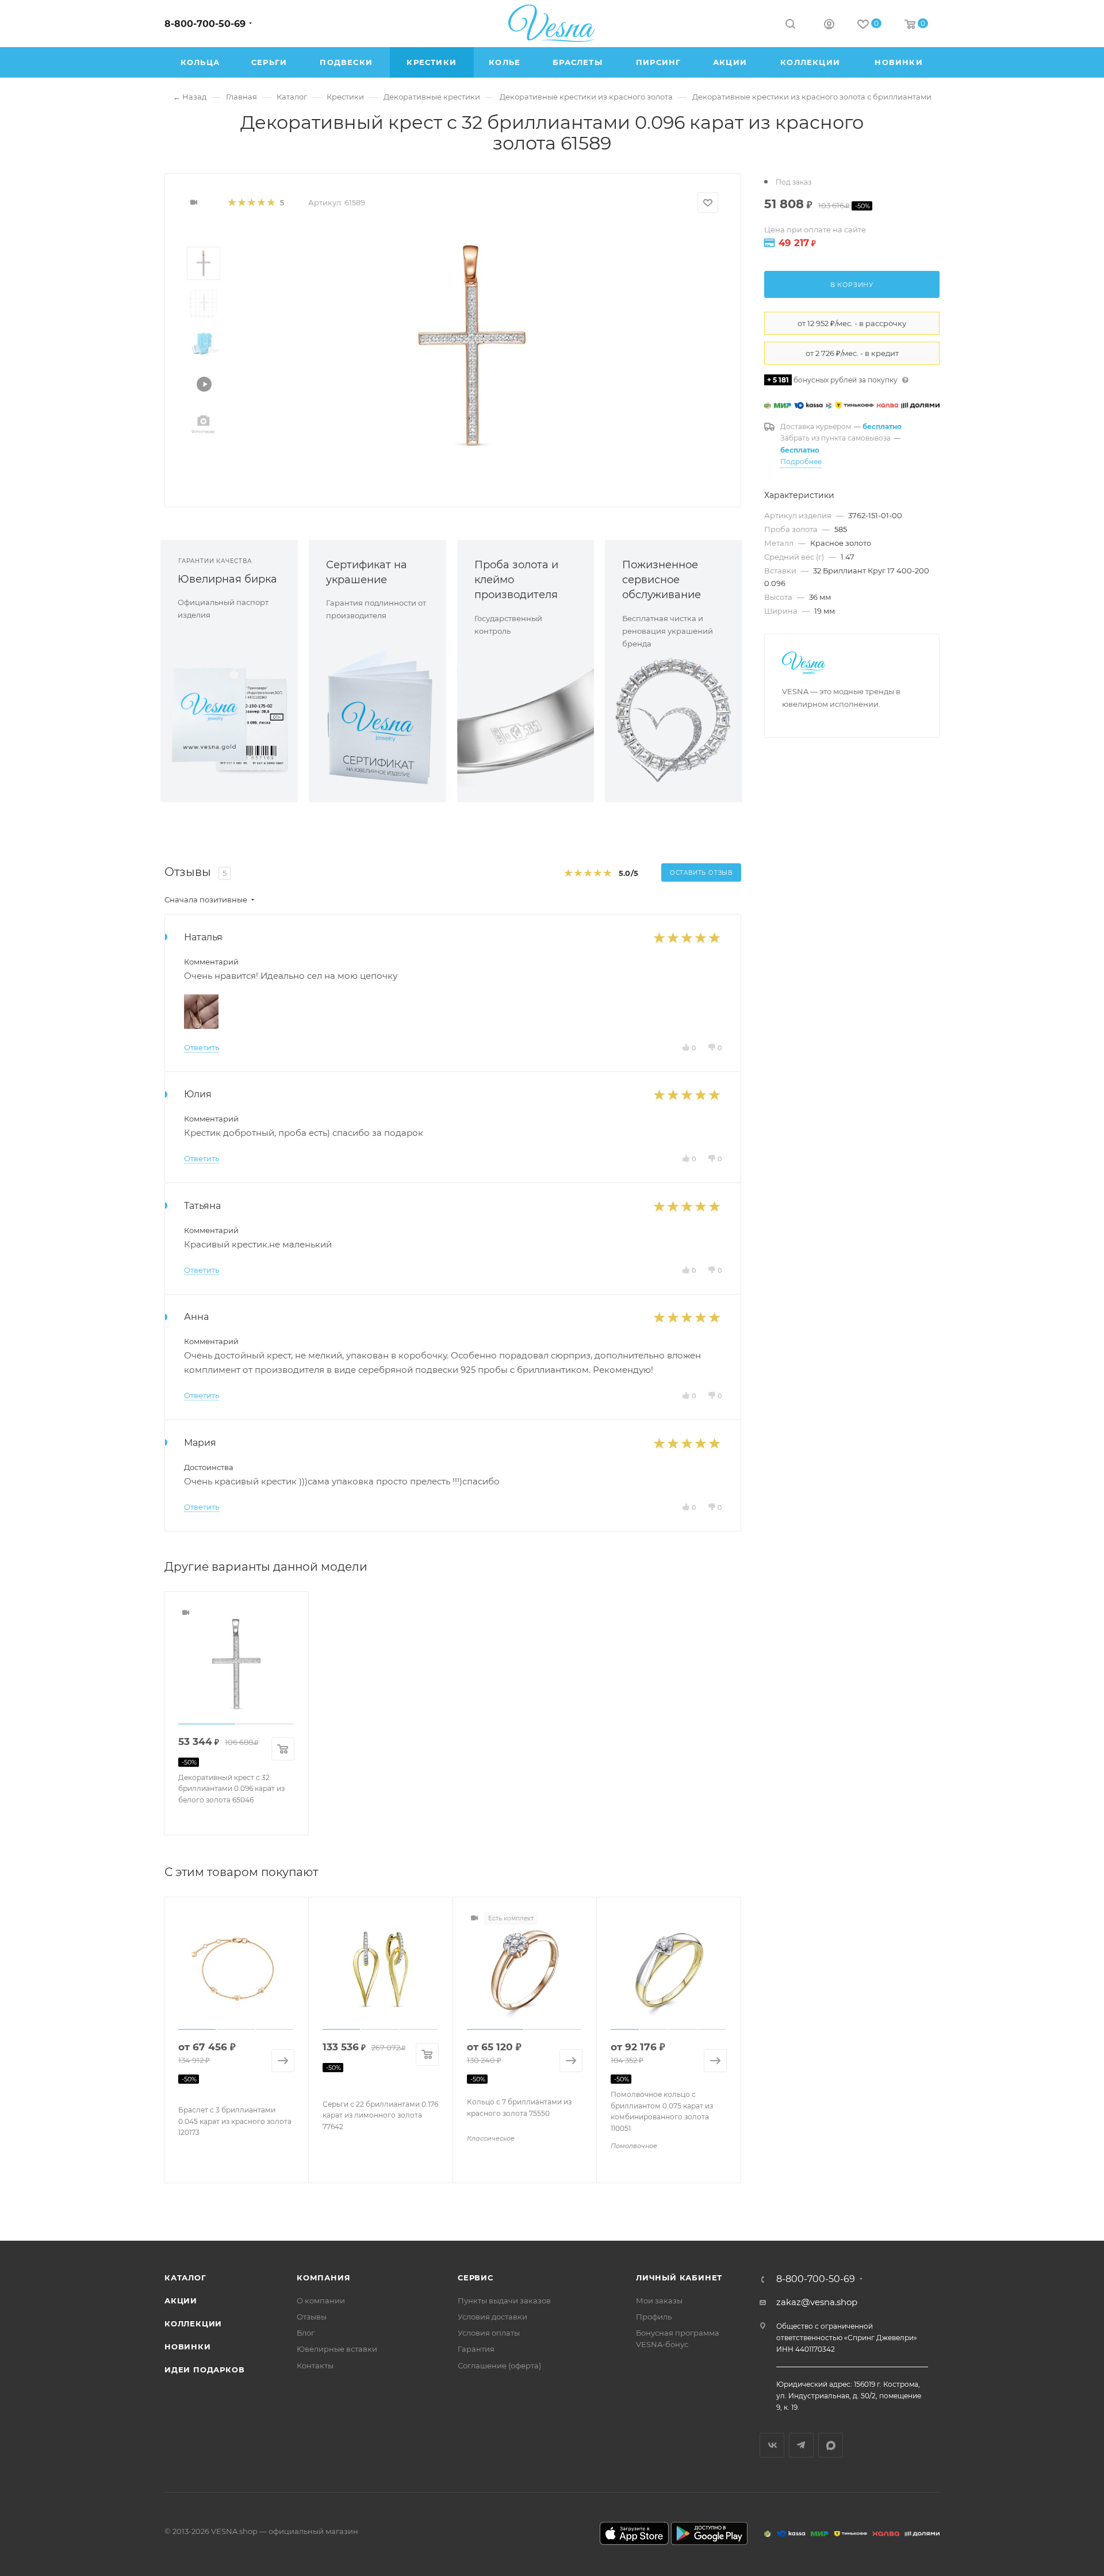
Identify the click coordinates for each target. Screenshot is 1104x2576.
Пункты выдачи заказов (504, 2301)
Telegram (801, 2445)
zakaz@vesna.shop (817, 2302)
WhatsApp (831, 2445)
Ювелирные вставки (337, 2349)
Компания (323, 2278)
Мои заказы (659, 2301)
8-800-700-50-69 (205, 24)
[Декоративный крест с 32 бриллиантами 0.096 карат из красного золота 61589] (472, 345)
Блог (306, 2333)
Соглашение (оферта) (499, 2366)
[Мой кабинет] (829, 26)
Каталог (185, 2278)
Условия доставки (492, 2317)
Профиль (654, 2317)
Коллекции (193, 2324)
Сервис (476, 2278)
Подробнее (801, 462)
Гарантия (476, 2349)
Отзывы (312, 2317)
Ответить (202, 1047)
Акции (181, 2301)
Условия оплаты (489, 2333)
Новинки (188, 2347)
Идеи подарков (204, 2370)
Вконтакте (772, 2445)
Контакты (315, 2366)
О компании (321, 2301)
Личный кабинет (679, 2278)
